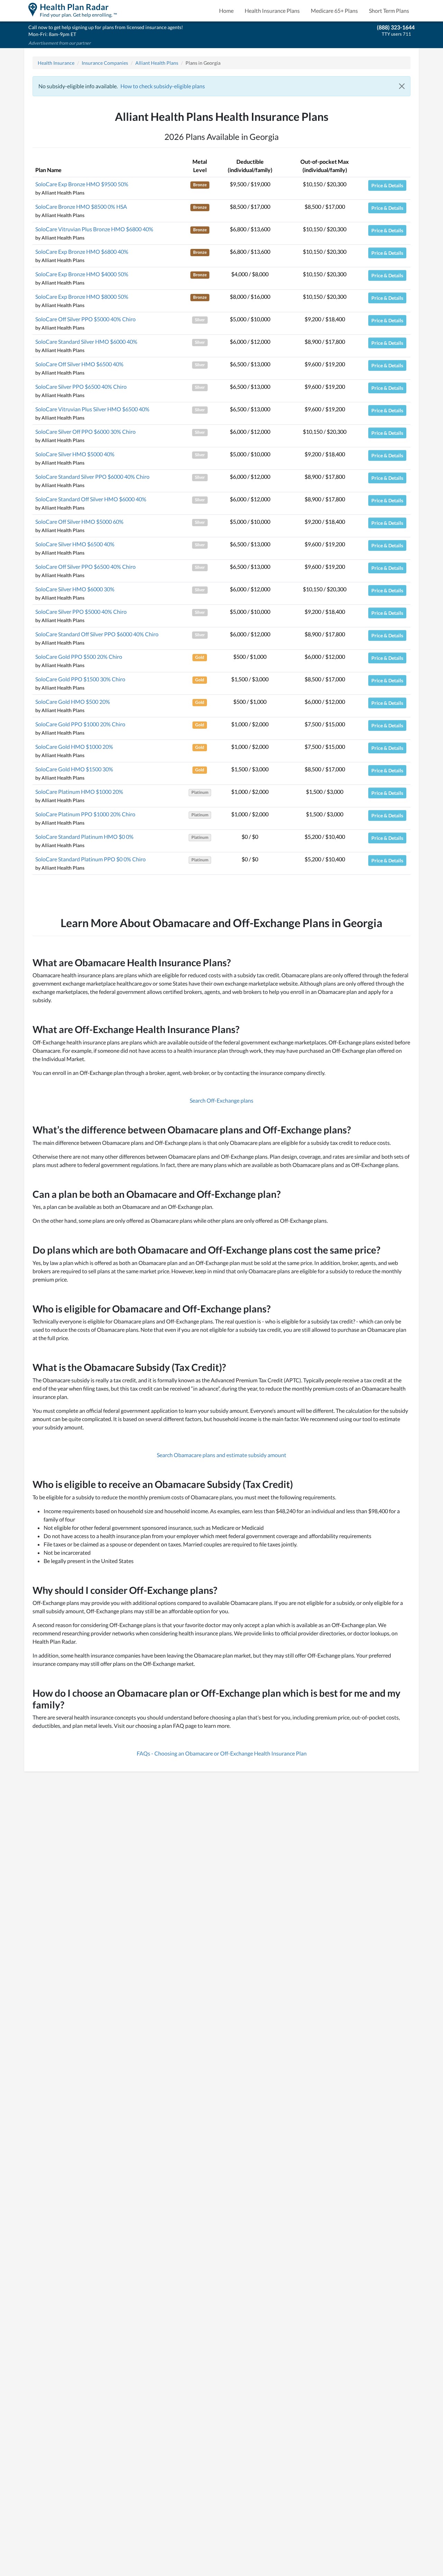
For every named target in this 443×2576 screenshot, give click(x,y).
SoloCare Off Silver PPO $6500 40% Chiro (85, 567)
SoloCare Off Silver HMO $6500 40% (79, 364)
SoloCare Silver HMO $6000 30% (75, 589)
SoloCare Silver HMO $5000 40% (75, 454)
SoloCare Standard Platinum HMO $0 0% (84, 837)
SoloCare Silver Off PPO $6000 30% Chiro (85, 432)
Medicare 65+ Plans (334, 11)
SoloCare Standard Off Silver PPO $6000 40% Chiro (97, 634)
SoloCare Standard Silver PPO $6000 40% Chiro (92, 477)
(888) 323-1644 (396, 27)
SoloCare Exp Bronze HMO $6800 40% (82, 252)
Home (226, 11)
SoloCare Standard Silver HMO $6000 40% (86, 342)
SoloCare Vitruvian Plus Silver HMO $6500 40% (92, 409)
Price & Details (387, 185)
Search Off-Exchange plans (221, 1100)
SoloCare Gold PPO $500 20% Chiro (79, 657)
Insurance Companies (105, 63)
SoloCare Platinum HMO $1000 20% (79, 792)
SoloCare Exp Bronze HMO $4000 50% (82, 274)
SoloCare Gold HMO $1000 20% (74, 747)
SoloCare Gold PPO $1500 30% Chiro (80, 679)
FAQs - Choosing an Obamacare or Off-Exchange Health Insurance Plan (222, 1753)
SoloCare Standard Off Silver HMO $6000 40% (91, 499)
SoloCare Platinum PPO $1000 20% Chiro (85, 814)
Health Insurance (56, 63)
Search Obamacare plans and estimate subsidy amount (221, 1455)
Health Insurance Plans (272, 11)
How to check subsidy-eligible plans (163, 86)
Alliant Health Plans (157, 63)
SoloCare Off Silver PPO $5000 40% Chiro (85, 319)
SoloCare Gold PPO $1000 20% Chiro (80, 724)
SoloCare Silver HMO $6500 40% (75, 544)
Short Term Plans (389, 11)
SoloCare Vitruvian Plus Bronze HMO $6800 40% (94, 229)
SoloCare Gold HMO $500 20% (73, 702)
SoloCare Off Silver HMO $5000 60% (79, 522)
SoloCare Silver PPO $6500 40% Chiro (81, 387)
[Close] (402, 86)
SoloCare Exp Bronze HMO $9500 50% (82, 184)
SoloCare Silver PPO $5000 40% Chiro (81, 612)
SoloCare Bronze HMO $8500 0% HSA (81, 207)
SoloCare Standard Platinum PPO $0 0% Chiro (91, 859)
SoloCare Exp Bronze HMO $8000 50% (82, 297)
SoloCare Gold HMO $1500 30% (74, 769)
